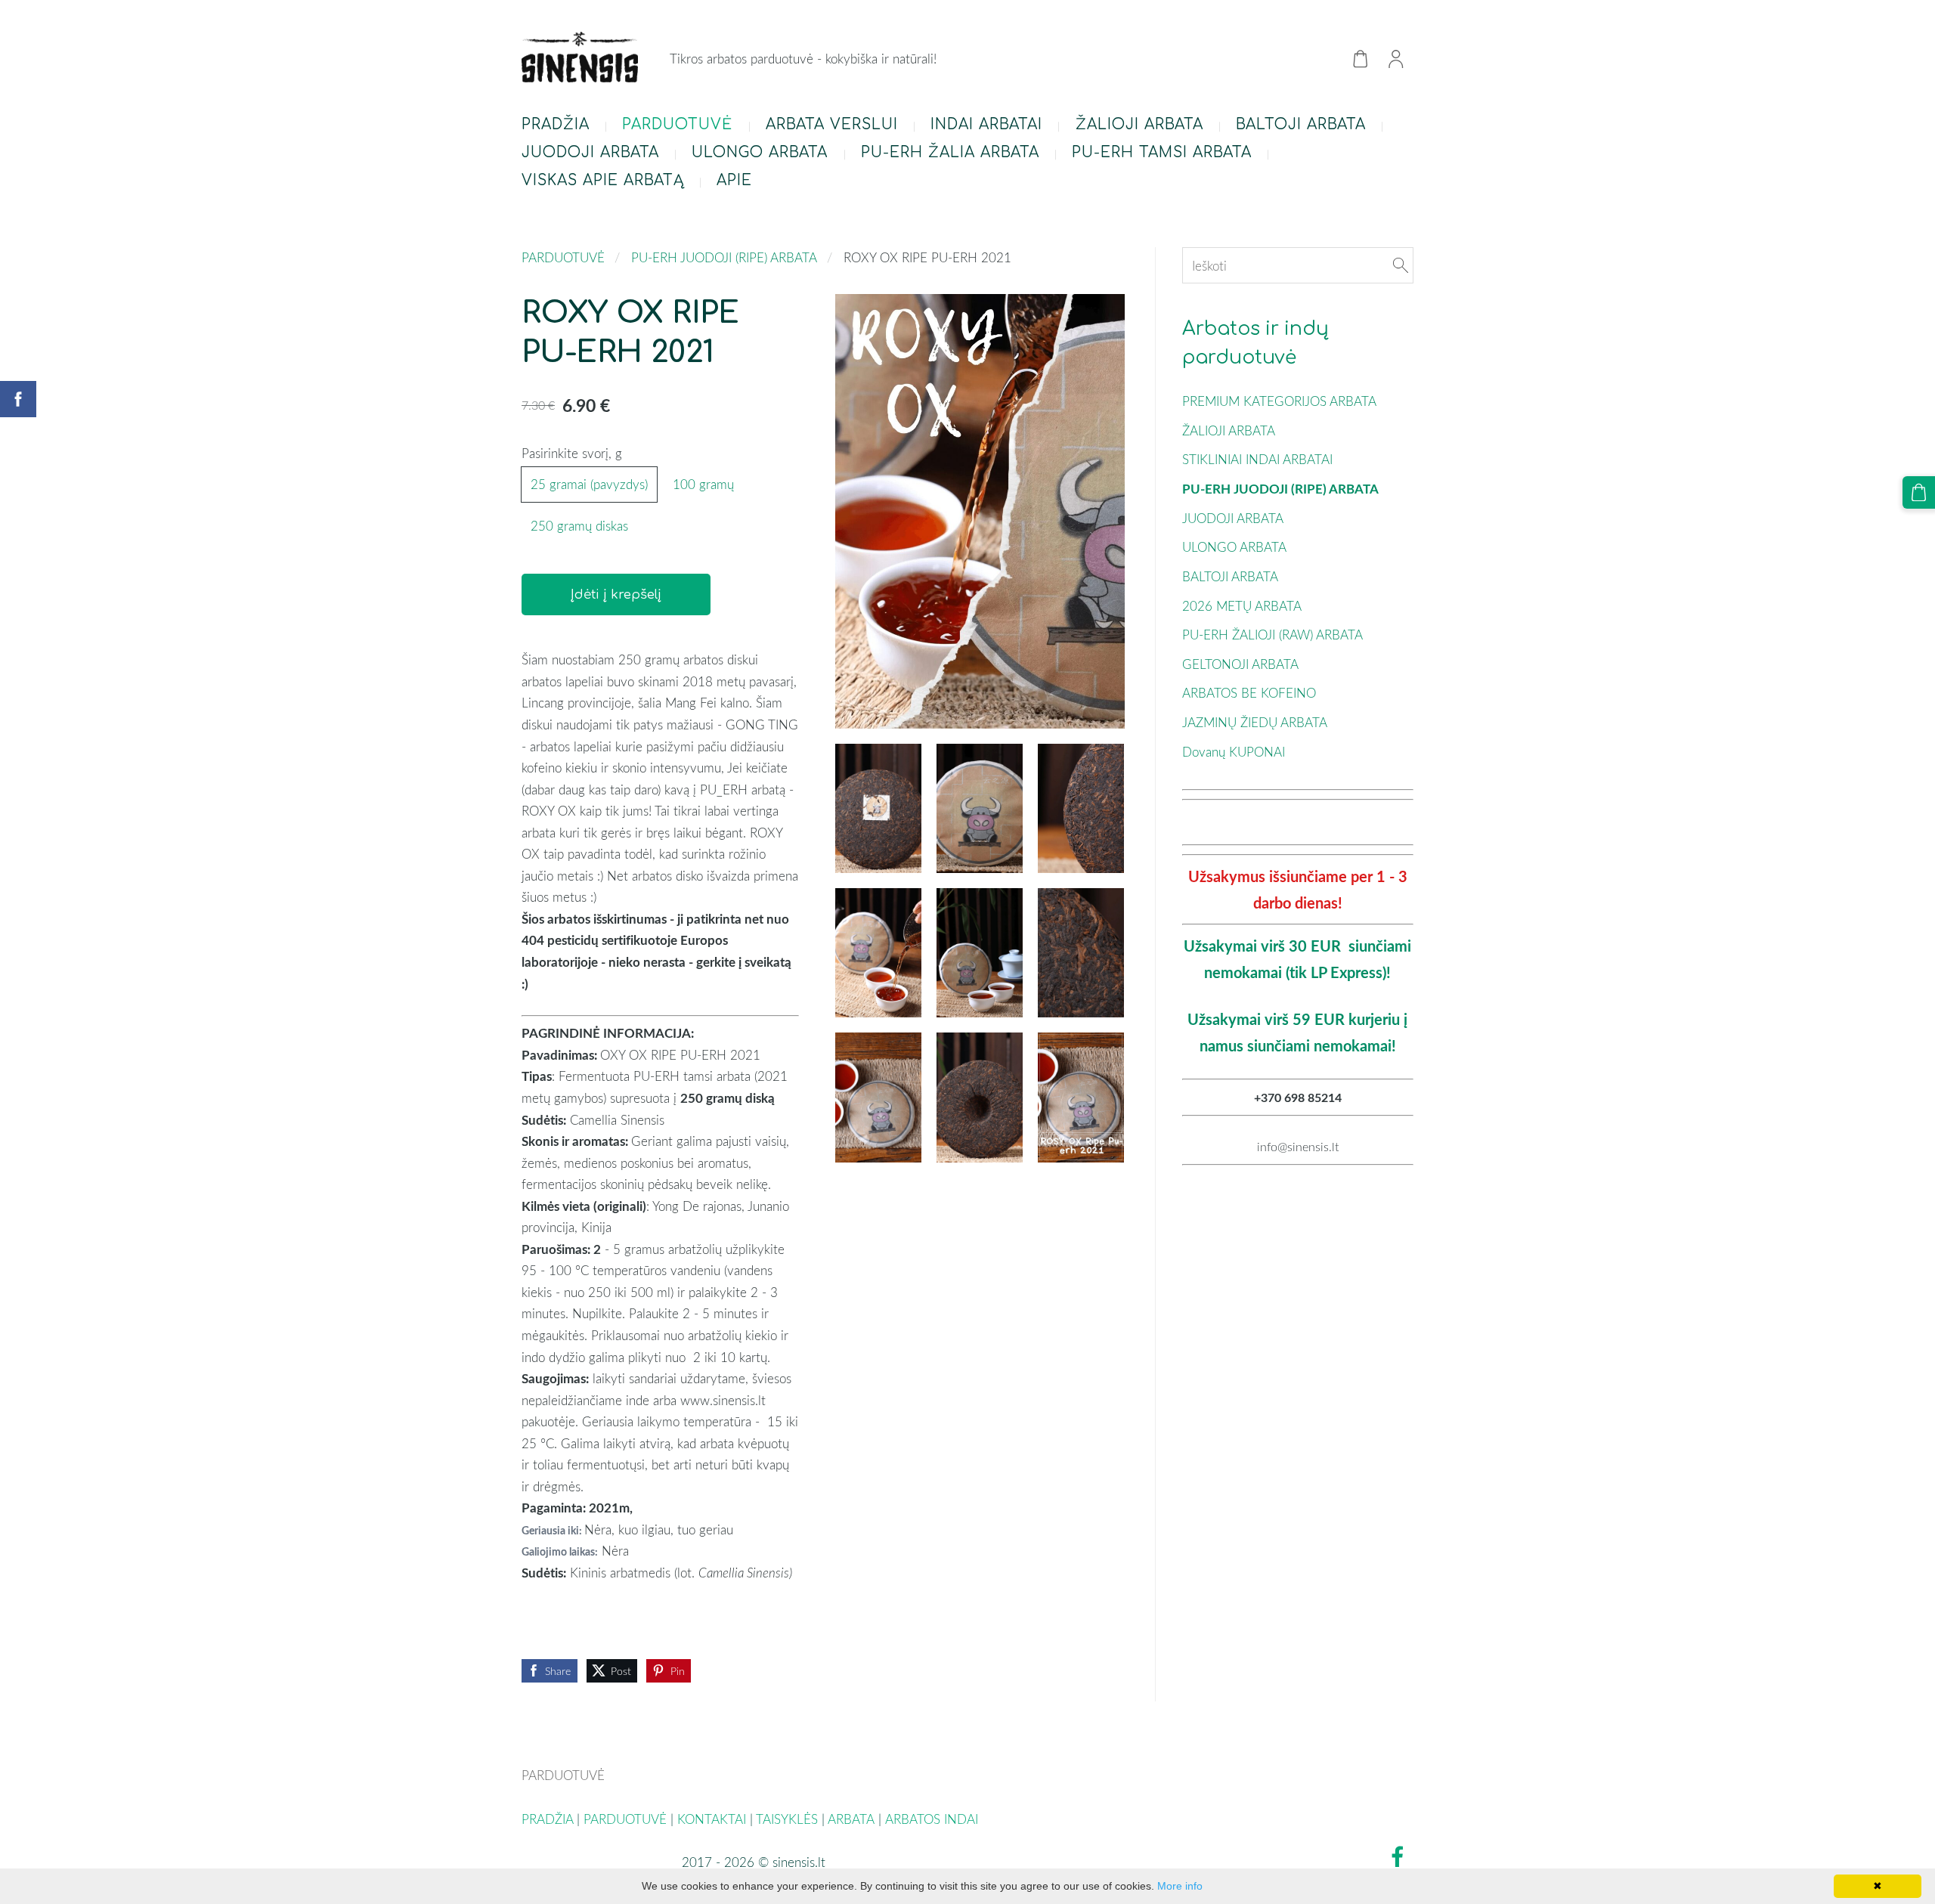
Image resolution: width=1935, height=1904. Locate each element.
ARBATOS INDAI (933, 1819)
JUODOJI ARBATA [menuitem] (590, 152)
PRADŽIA (547, 1819)
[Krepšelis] (1360, 59)
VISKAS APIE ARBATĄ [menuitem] (603, 180)
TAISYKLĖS (787, 1819)
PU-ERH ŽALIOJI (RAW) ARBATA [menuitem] (1272, 635)
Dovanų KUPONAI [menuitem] (1234, 752)
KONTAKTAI (712, 1819)
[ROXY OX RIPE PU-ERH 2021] (878, 808)
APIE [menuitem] (734, 180)
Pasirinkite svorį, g (572, 453)
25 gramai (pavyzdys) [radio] (589, 484)
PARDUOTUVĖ (563, 257)
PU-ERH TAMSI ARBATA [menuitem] (1162, 152)
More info (1180, 1886)
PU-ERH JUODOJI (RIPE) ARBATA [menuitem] (1280, 489)
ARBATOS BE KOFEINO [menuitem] (1249, 693)
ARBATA (851, 1819)
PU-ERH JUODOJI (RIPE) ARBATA (724, 257)
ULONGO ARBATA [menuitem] (760, 152)
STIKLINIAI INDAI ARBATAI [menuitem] (1257, 459)
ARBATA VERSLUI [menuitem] (832, 124)
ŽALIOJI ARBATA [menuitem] (1139, 124)
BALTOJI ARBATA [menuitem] (1301, 124)
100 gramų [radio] (703, 484)
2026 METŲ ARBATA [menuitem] (1242, 606)
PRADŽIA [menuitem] (556, 124)
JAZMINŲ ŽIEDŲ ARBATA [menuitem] (1255, 722)
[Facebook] (1398, 1857)
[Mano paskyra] (1396, 59)
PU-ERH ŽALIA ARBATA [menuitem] (950, 152)
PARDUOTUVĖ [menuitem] (677, 124)
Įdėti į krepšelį (616, 594)
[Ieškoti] (1401, 266)
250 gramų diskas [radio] (579, 526)
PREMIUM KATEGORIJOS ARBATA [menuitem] (1279, 401)
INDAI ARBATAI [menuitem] (986, 124)
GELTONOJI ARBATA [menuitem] (1240, 664)
